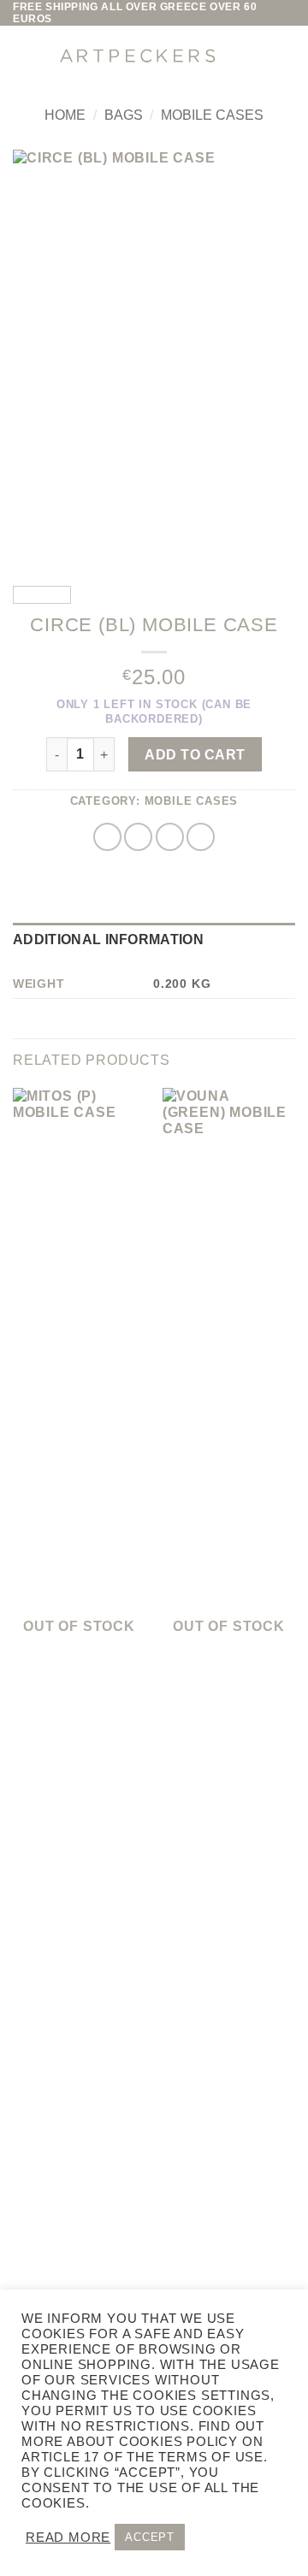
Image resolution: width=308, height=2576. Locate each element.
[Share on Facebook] (107, 837)
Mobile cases (212, 115)
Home (65, 115)
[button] (26, 56)
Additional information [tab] (108, 939)
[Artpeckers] (137, 56)
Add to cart (195, 755)
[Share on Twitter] (138, 837)
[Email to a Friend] (170, 837)
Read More (68, 2538)
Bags (124, 115)
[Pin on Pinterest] (201, 837)
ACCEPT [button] (150, 2537)
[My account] (244, 56)
